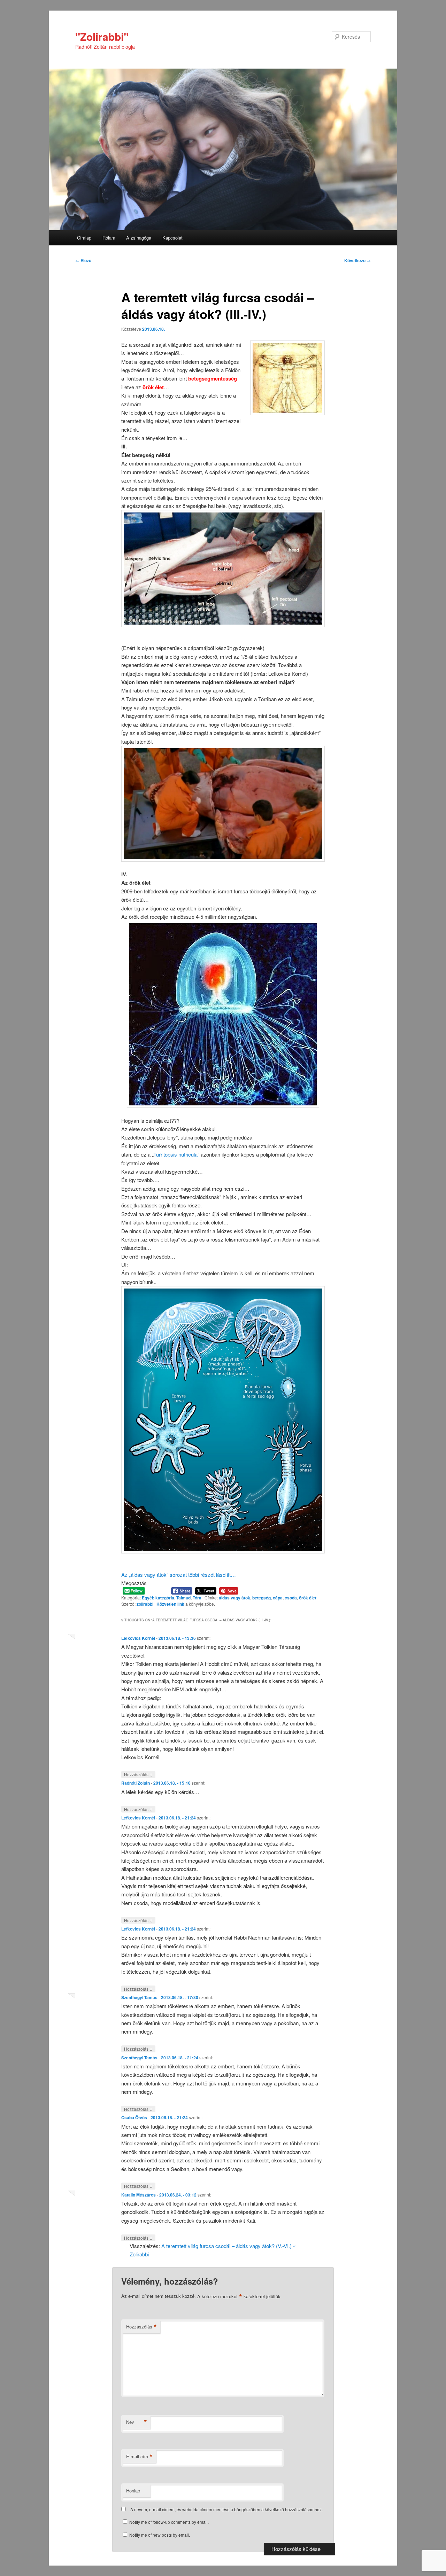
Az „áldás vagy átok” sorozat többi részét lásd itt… (179, 1575)
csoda (291, 1598)
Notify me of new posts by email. (160, 2535)
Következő (357, 260)
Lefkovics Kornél (138, 1638)
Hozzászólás (138, 1774)
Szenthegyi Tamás (139, 1997)
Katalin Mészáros (139, 2195)
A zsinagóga (139, 238)
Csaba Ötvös (134, 2117)
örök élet (308, 1598)
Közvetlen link (171, 1604)
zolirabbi (145, 1604)
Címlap (84, 238)
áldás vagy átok (234, 1598)
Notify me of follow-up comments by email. (169, 2522)
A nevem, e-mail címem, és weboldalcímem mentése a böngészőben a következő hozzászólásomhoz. (226, 2509)
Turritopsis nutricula (175, 1154)
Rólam (109, 238)
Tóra (197, 1598)
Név (137, 2422)
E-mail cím (139, 2457)
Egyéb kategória (158, 1598)
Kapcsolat (172, 238)
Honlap (133, 2491)
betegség (262, 1598)
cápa (278, 1598)
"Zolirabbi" (102, 36)
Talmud (183, 1598)
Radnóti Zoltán (136, 1783)
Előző (83, 260)
